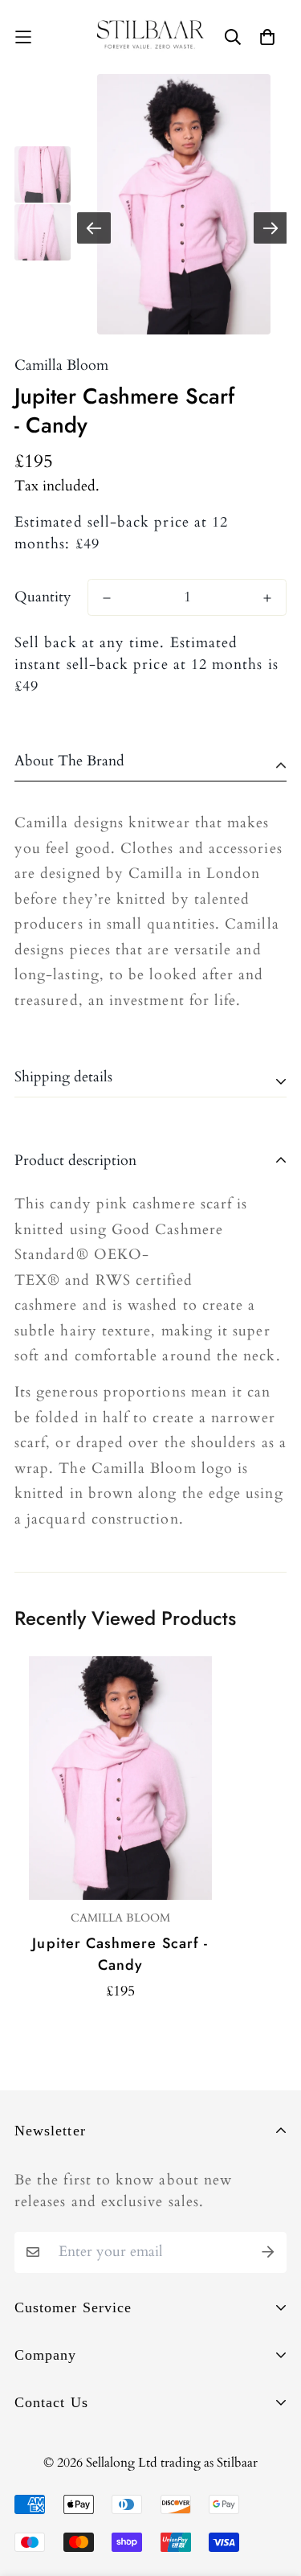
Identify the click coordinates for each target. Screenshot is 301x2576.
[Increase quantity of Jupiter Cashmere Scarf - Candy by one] (267, 598)
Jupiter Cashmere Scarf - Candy (120, 1954)
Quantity (43, 597)
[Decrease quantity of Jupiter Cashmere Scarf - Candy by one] (107, 598)
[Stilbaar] (151, 37)
